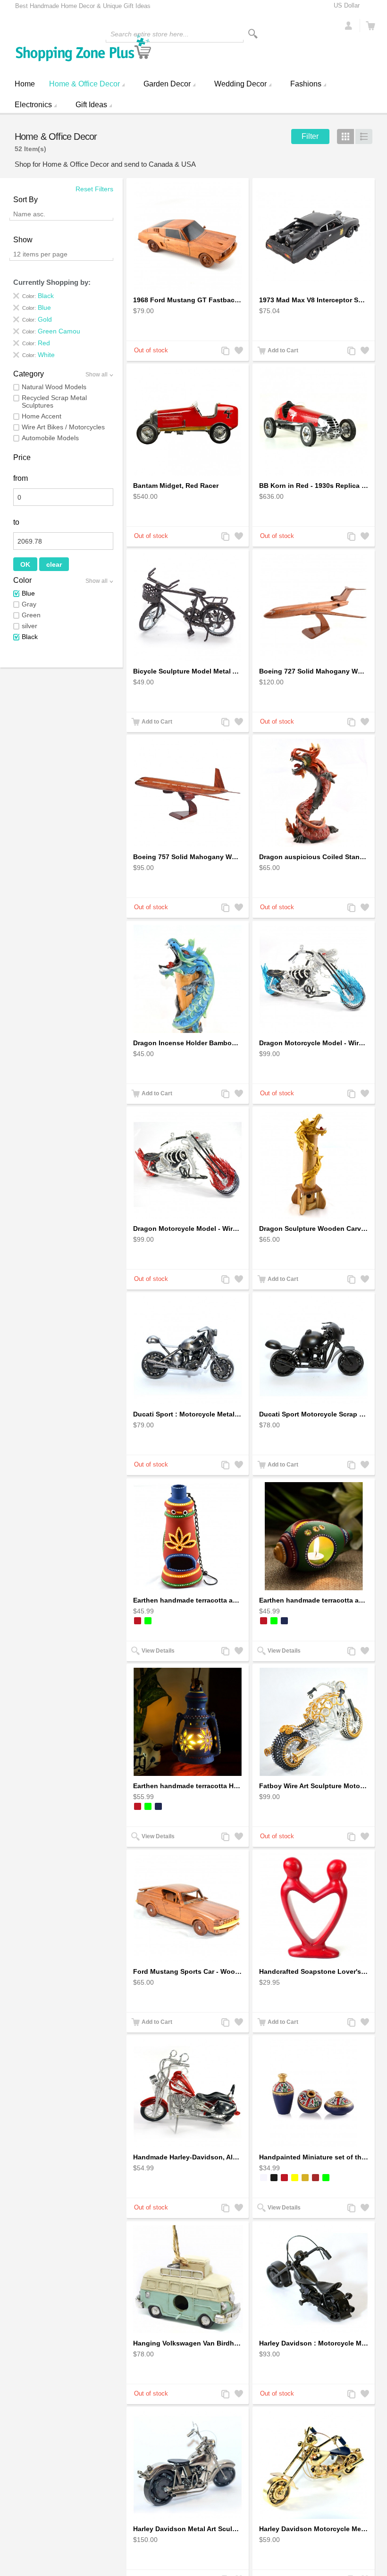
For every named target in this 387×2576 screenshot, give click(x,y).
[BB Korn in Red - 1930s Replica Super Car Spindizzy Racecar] (314, 421)
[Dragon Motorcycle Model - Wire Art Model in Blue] (314, 979)
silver (29, 626)
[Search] (253, 34)
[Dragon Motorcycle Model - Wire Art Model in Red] (188, 1164)
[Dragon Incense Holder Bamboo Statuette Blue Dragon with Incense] (188, 979)
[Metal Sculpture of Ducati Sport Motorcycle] (188, 1350)
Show (23, 240)
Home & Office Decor (84, 84)
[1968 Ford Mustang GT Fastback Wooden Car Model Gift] (188, 236)
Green (31, 615)
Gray (29, 604)
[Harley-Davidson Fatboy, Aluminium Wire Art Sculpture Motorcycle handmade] (314, 1722)
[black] (274, 2178)
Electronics (33, 105)
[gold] (305, 2178)
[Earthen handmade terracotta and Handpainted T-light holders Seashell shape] (314, 1536)
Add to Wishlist (238, 352)
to (16, 522)
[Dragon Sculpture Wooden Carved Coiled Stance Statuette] (314, 1164)
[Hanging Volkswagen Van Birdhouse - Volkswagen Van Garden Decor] (188, 2279)
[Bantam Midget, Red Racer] (188, 421)
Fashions (306, 84)
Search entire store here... (150, 34)
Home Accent (42, 416)
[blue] (284, 1621)
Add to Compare (225, 352)
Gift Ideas (91, 105)
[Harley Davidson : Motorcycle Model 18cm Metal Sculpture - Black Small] (314, 2279)
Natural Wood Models (54, 387)
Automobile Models (50, 438)
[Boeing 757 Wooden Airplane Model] (188, 793)
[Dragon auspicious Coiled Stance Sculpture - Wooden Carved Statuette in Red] (314, 793)
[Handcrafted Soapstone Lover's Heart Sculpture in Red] (314, 1907)
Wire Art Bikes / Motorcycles (63, 427)
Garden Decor (167, 84)
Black (30, 637)
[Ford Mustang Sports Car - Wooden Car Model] (188, 1907)
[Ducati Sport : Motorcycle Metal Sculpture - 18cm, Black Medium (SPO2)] (314, 1350)
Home (25, 84)
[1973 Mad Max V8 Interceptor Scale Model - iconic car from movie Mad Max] (314, 236)
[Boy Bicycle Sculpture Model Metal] (188, 607)
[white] (264, 2178)
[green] (148, 1621)
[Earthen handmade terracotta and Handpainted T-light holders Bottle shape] (188, 1536)
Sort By (25, 200)
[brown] (315, 2178)
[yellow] (295, 2178)
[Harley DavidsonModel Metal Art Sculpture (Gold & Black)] (188, 2465)
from (21, 478)
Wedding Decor (240, 84)
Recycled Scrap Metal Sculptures (54, 401)
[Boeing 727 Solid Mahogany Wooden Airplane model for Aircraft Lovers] (314, 607)
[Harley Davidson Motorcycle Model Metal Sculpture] (314, 2465)
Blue (28, 593)
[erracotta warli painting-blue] (314, 2093)
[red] (138, 1621)
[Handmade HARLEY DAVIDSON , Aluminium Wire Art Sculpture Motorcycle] (188, 2093)
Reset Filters (94, 189)
